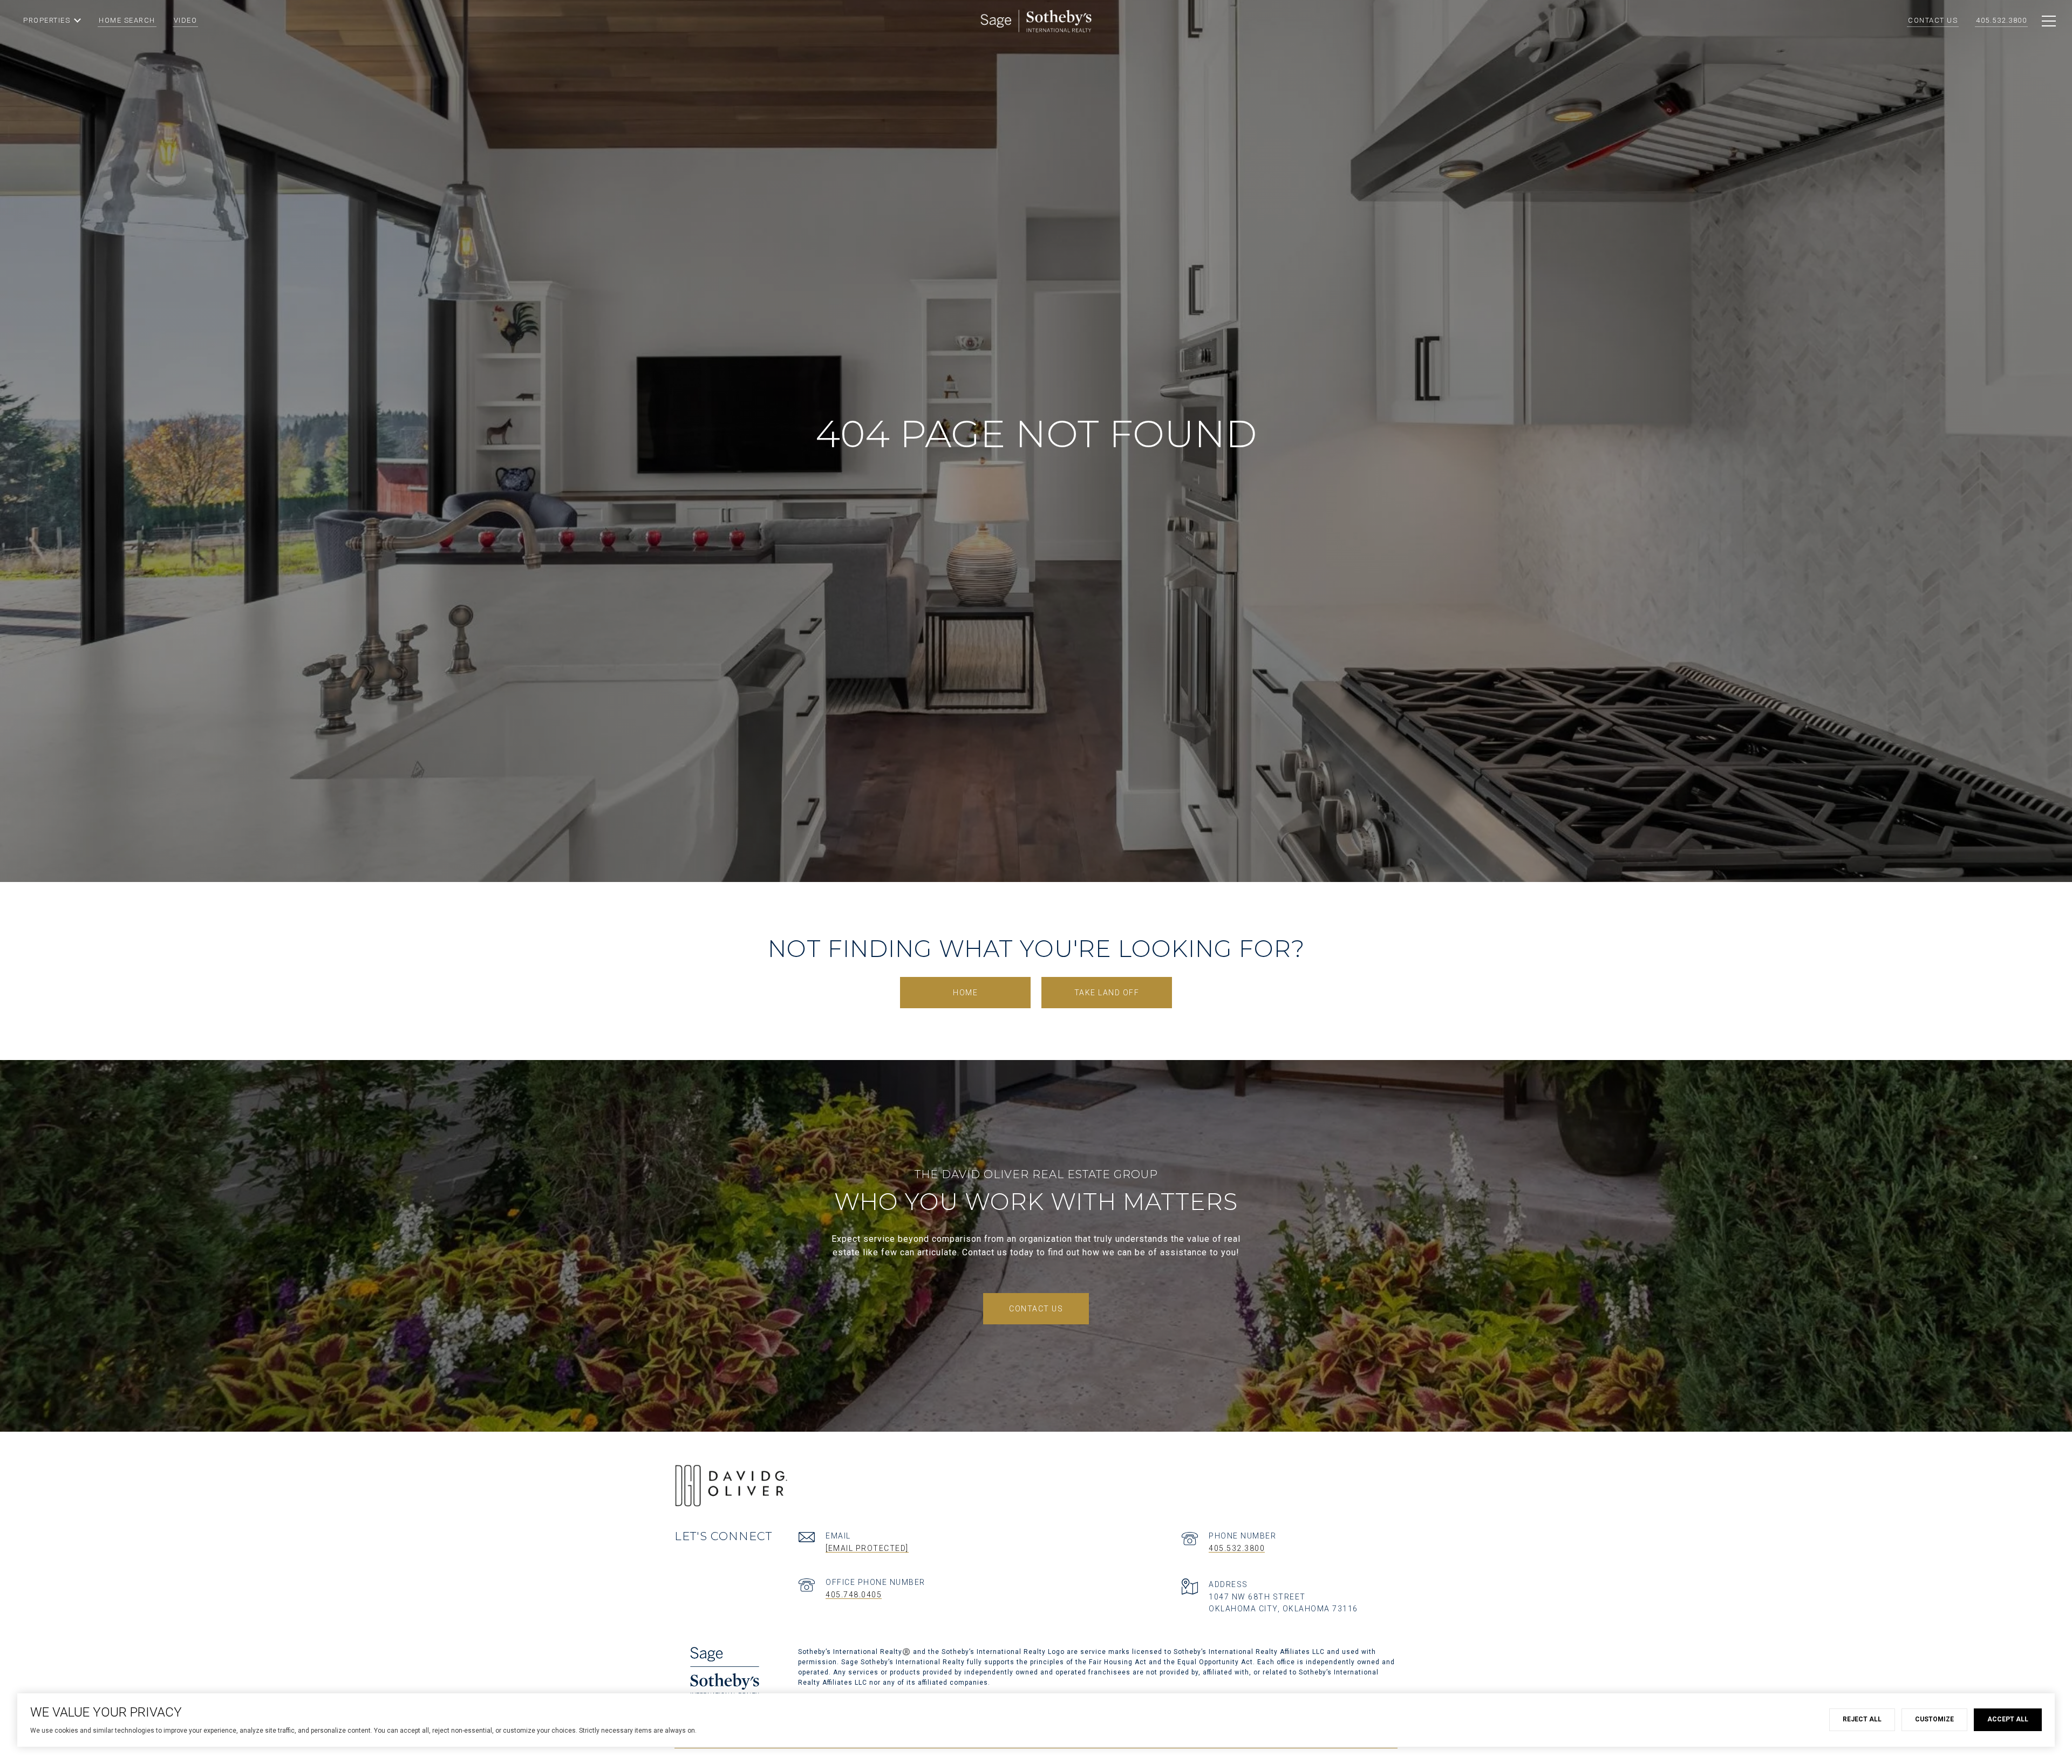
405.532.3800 (1237, 1548)
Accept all (2008, 1719)
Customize (1934, 1719)
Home (965, 993)
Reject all (1862, 1719)
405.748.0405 (854, 1595)
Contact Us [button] (1036, 1309)
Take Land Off (1107, 993)
